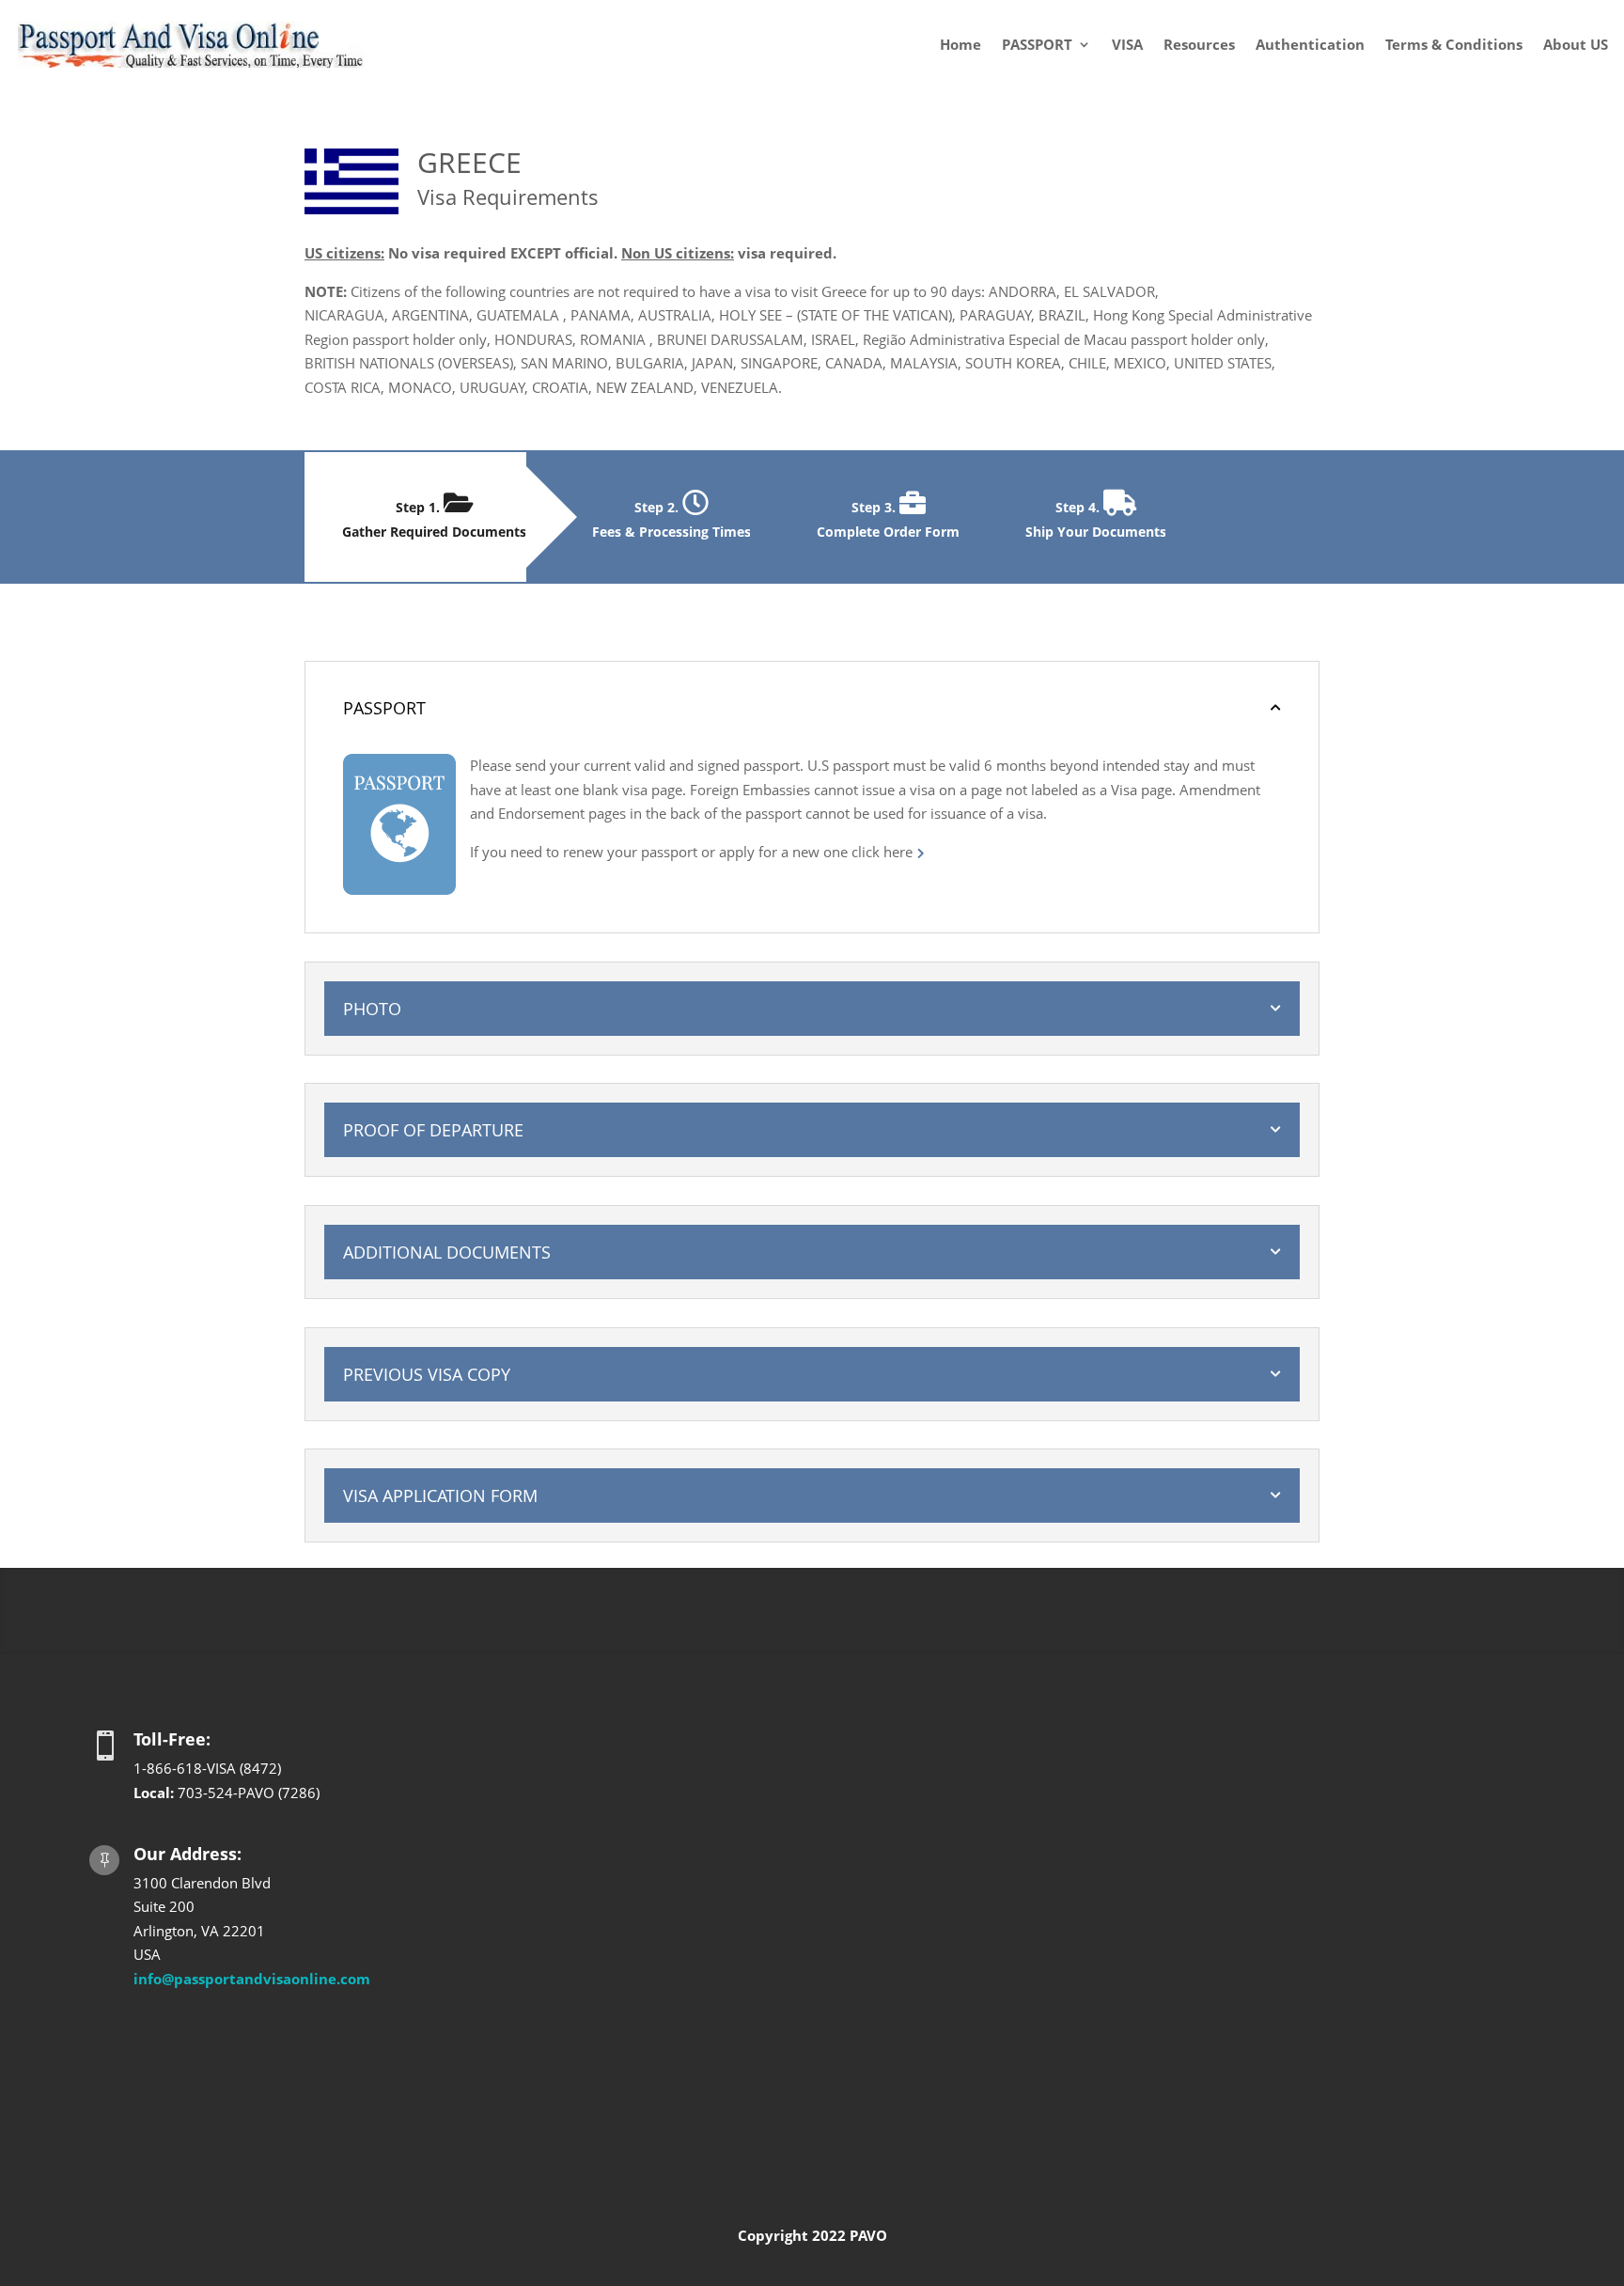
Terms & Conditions (1454, 44)
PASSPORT (1037, 44)
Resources (1199, 44)
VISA (1127, 44)
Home (960, 44)
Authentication (1310, 44)
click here (882, 852)
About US (1576, 44)
